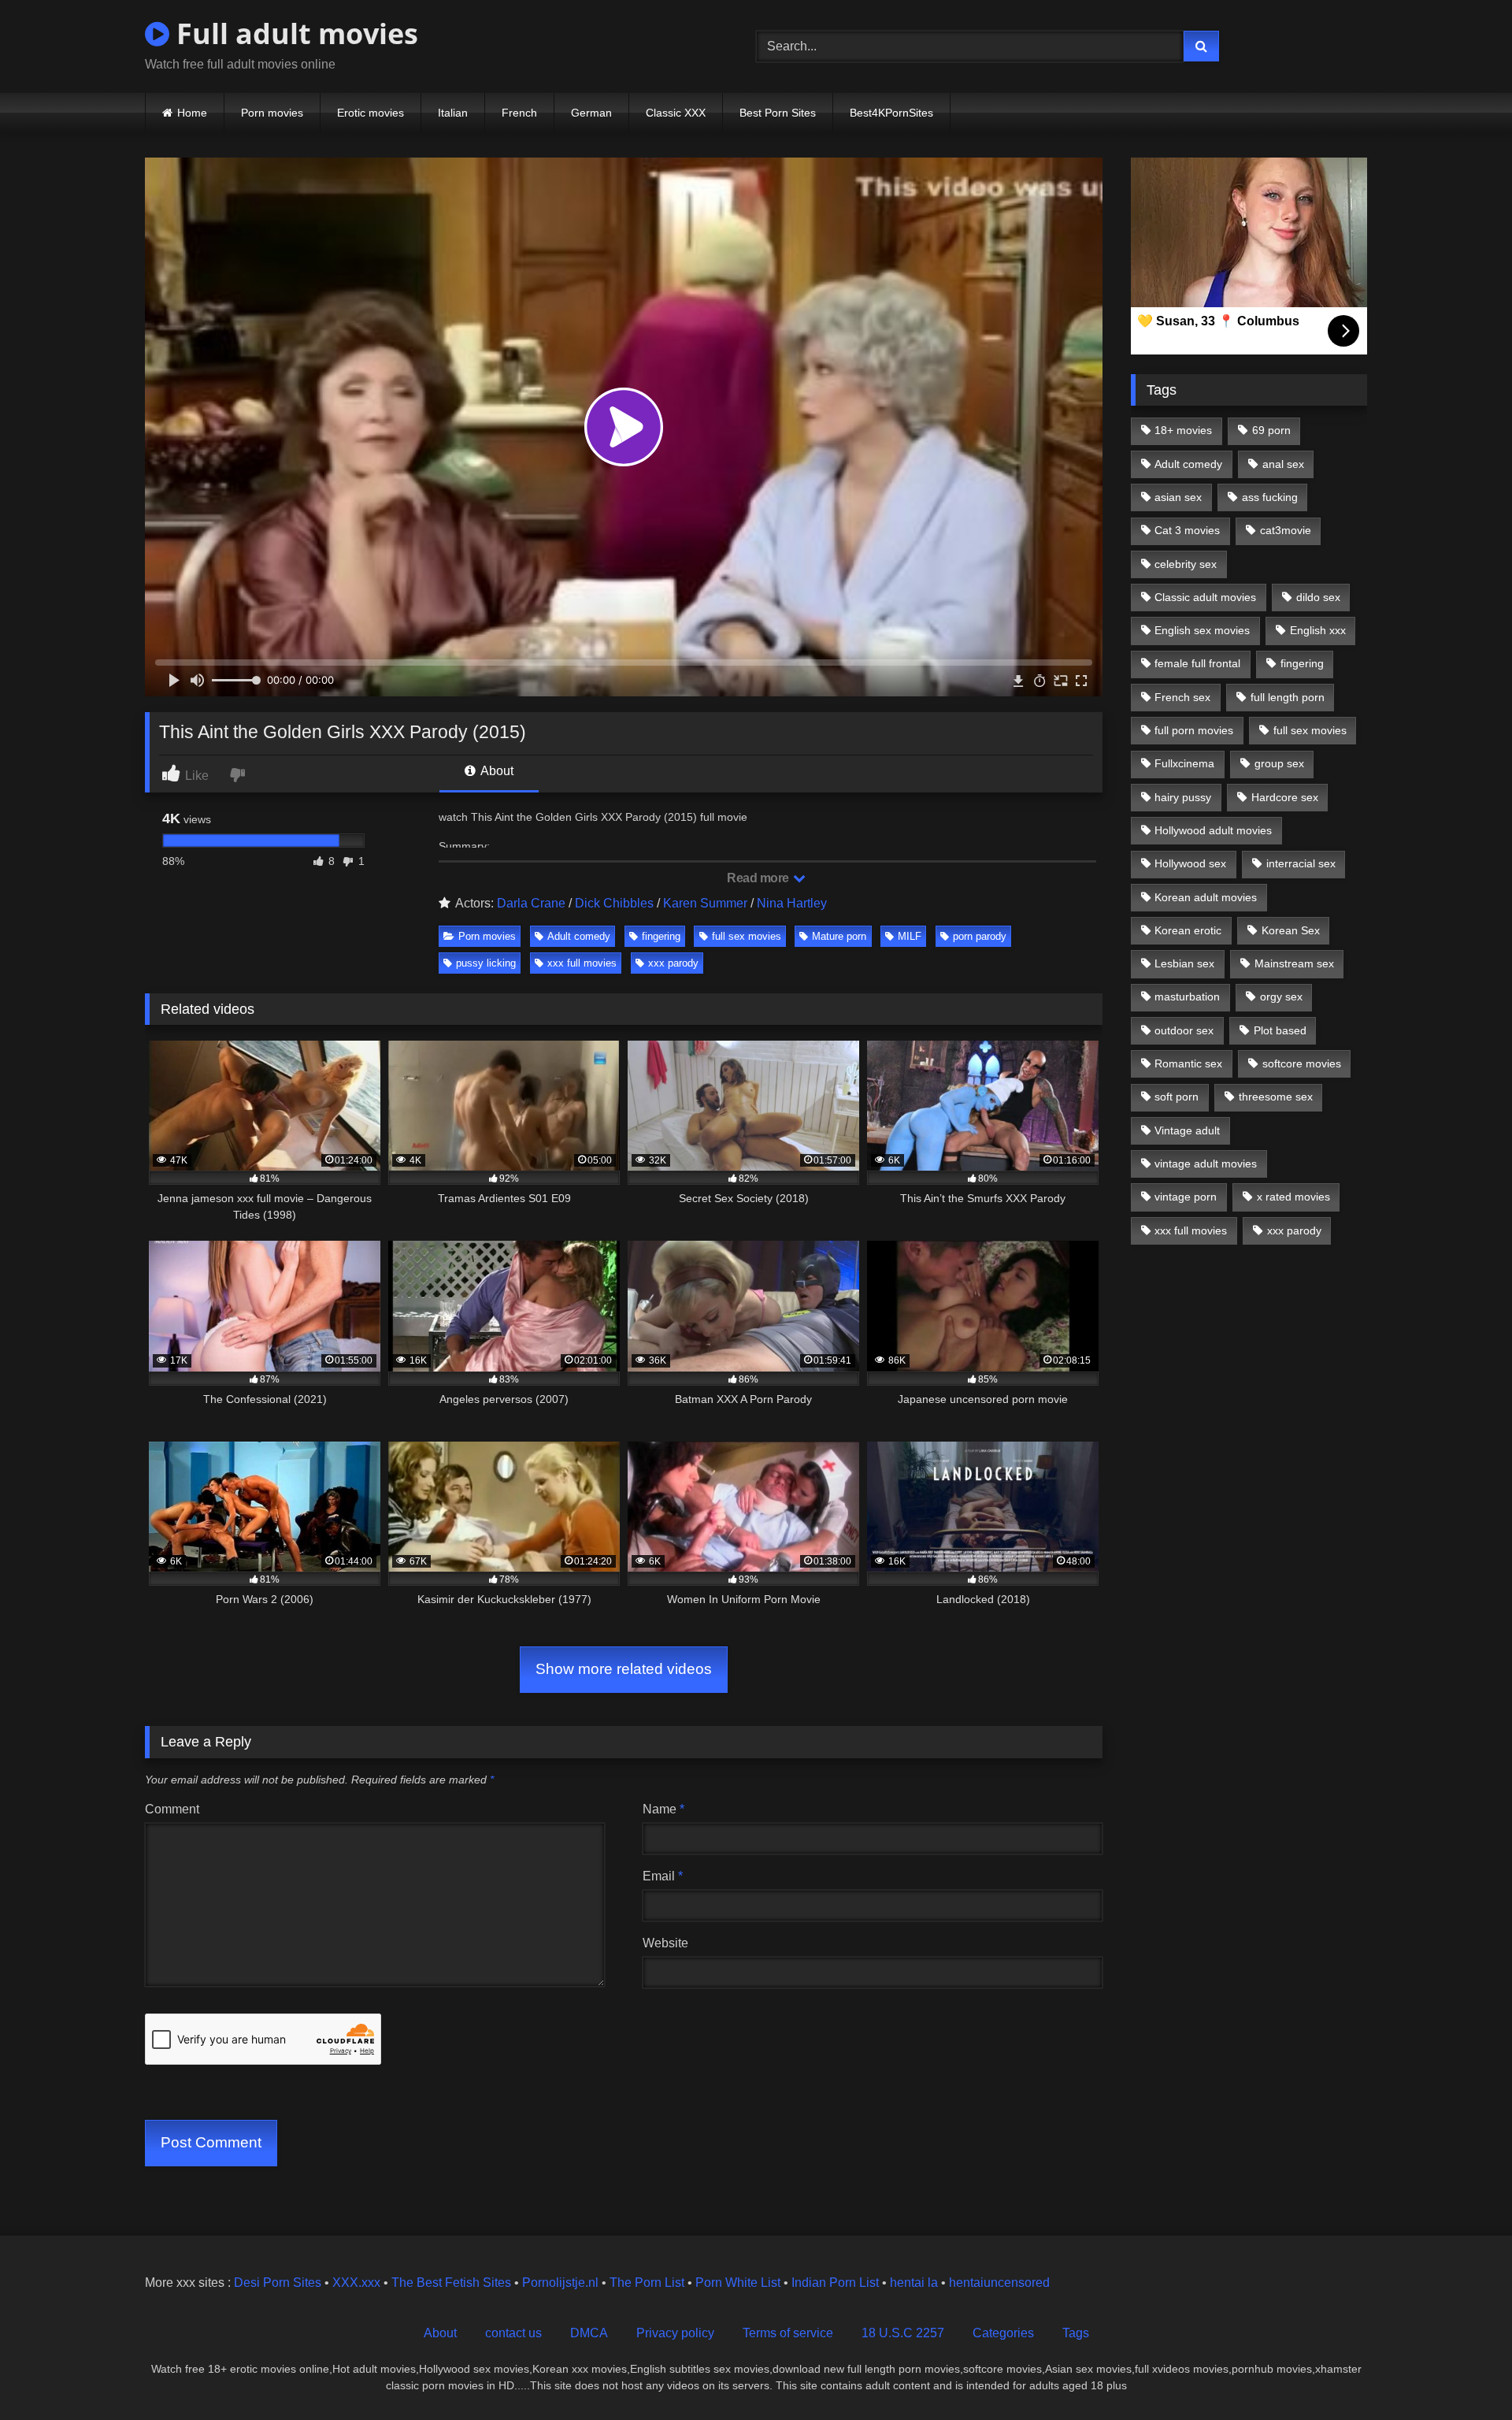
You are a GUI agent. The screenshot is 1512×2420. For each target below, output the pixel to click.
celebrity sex (1186, 564)
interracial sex (1301, 863)
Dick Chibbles (614, 903)
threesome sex (1276, 1097)
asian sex (1178, 497)
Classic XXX (676, 113)
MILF (910, 936)
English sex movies (1202, 630)
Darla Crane (531, 903)
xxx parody (673, 963)
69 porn (1271, 430)
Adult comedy (579, 936)
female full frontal (1197, 663)
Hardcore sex (1285, 797)
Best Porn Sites (778, 113)
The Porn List (647, 2283)
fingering (661, 936)
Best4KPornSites (891, 113)
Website (665, 1943)
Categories (1003, 2333)
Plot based (1280, 1030)
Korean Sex (1291, 930)
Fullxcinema (1184, 763)
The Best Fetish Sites (451, 2283)
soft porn (1177, 1097)
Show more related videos (624, 1669)
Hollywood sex (1190, 863)
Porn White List (738, 2283)
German (591, 113)
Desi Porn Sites (278, 2283)
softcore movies (1302, 1063)
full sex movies (747, 936)
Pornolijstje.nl (560, 2283)
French (519, 113)
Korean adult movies (1206, 897)
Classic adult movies (1205, 597)
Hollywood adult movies (1213, 830)
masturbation (1187, 997)
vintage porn (1186, 1197)
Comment (172, 1809)
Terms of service (788, 2333)
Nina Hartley (792, 903)
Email (663, 1876)
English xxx (1318, 630)
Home (192, 113)
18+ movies (1183, 430)
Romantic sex (1188, 1063)
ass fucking (1270, 497)
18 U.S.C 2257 (903, 2333)
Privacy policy (675, 2333)
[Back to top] (1463, 2373)
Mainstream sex (1294, 963)
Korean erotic (1188, 930)
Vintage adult (1187, 1130)
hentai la (914, 2283)
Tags (1076, 2333)
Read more (759, 878)
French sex (1182, 697)
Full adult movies (294, 33)
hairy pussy (1183, 797)
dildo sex (1318, 597)
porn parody (980, 936)
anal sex (1283, 464)
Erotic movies (371, 113)
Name (663, 1809)
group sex (1279, 763)
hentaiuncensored (999, 2283)
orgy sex (1281, 997)
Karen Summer (705, 903)
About (496, 771)
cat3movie (1286, 530)
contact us (513, 2333)
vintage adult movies (1206, 1164)
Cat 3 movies (1187, 530)
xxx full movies (582, 963)
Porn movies (272, 113)
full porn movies (1194, 730)
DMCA (589, 2333)
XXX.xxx (356, 2283)
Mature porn (839, 936)
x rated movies (1293, 1197)
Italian (453, 113)
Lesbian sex (1184, 963)
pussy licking (486, 963)
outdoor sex (1184, 1030)
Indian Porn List (835, 2283)
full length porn (1288, 697)
